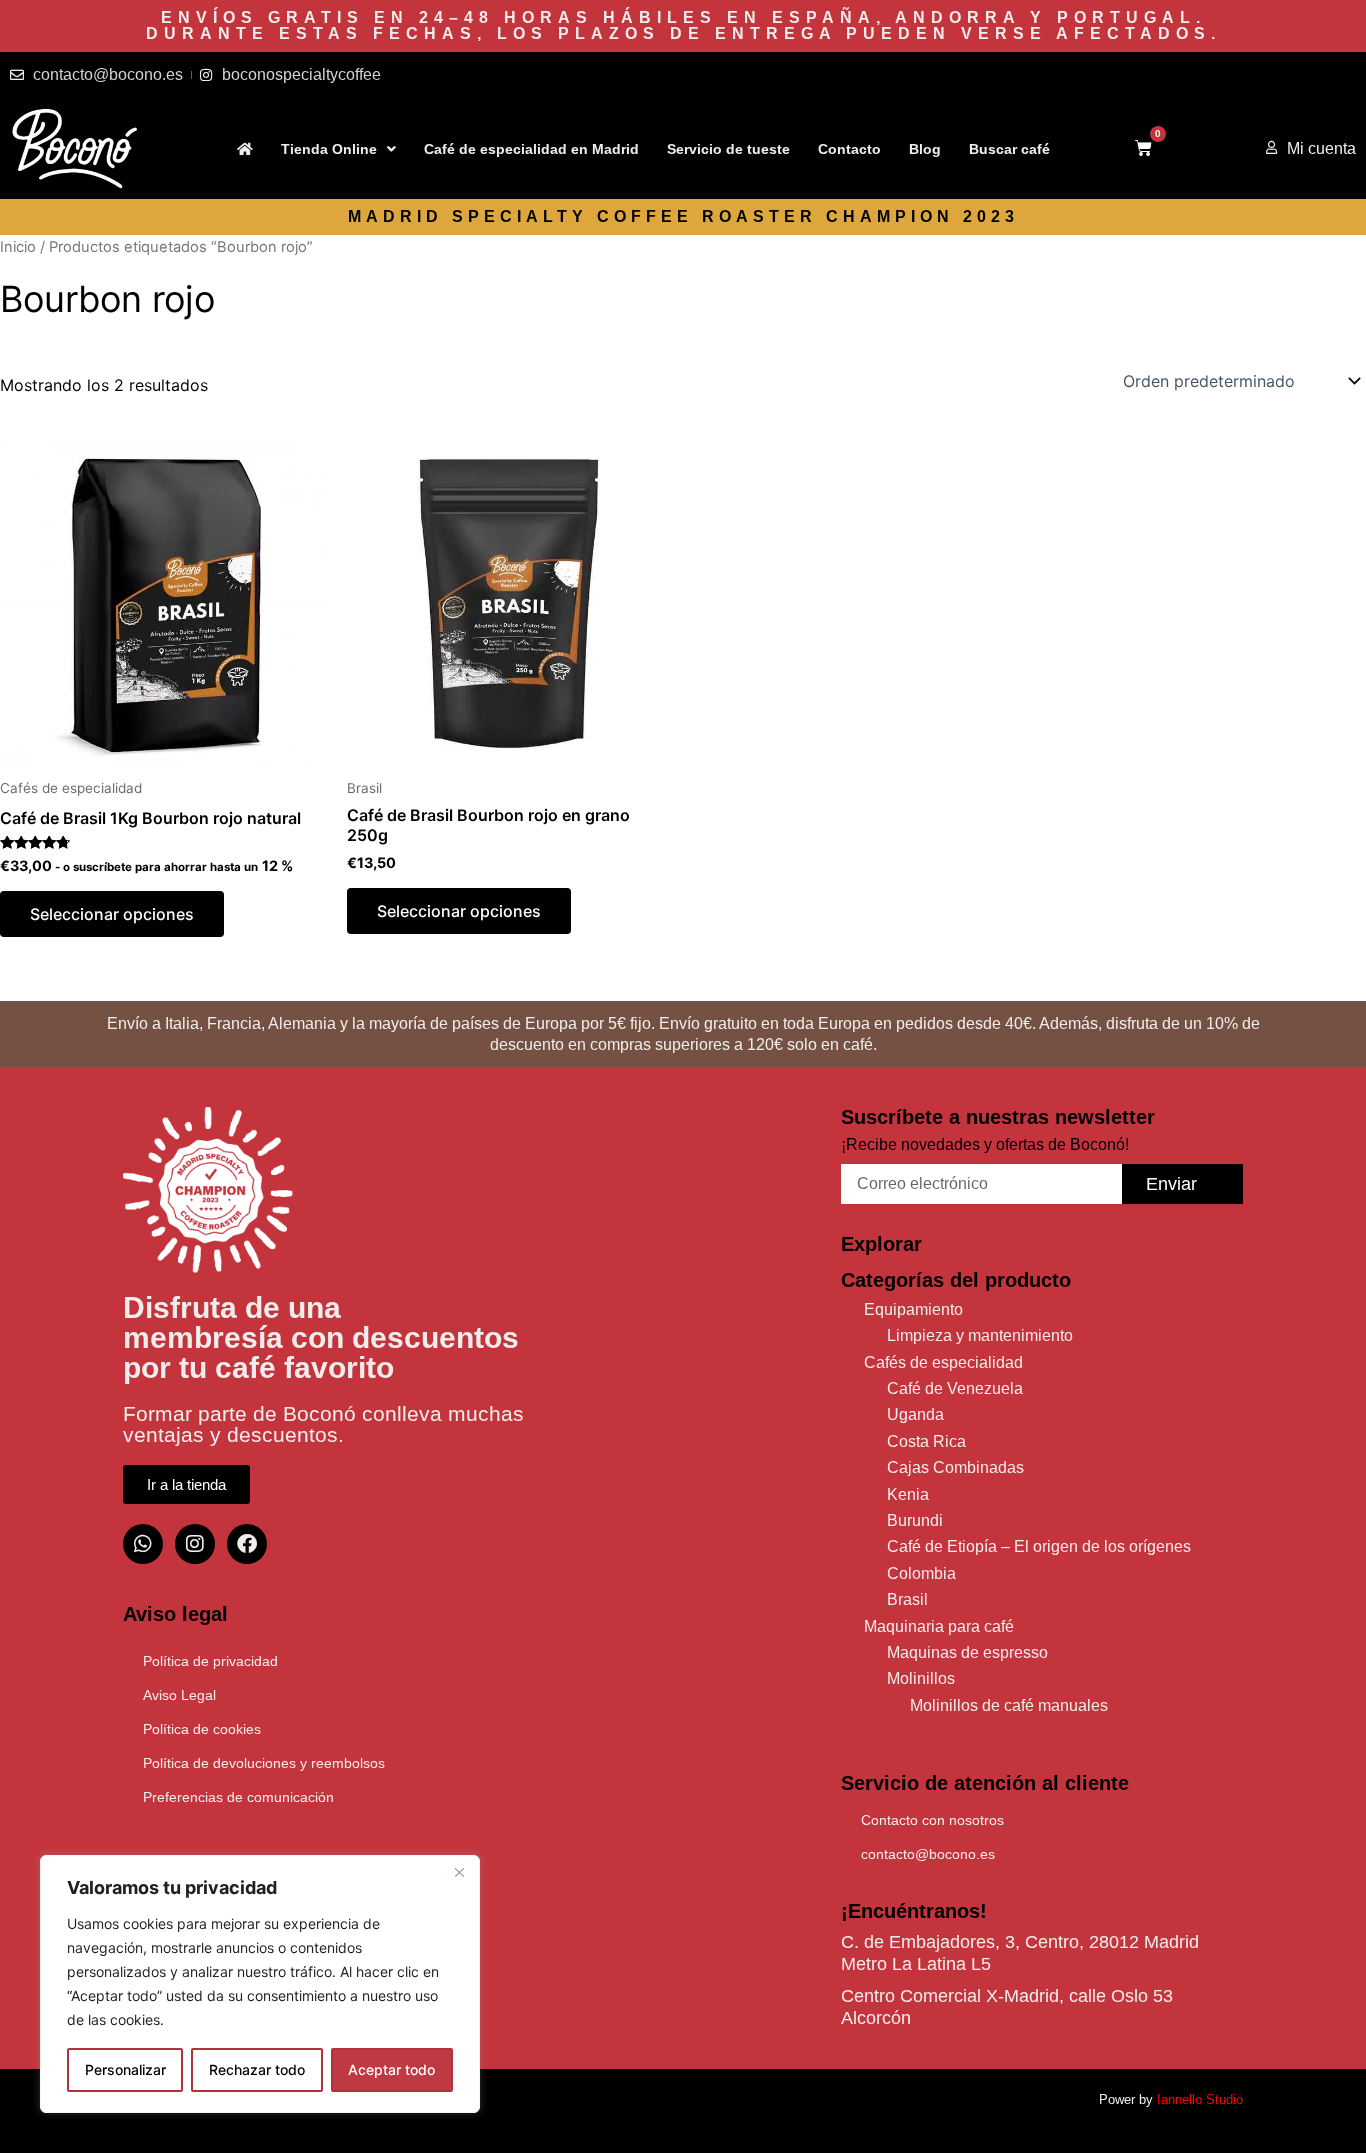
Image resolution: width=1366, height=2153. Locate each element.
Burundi (915, 1520)
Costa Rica (926, 1441)
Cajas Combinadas (955, 1467)
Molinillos (921, 1678)
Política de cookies (202, 1729)
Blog (925, 149)
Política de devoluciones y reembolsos (264, 1763)
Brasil (907, 1599)
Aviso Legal (179, 1695)
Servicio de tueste (728, 149)
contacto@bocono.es (928, 1854)
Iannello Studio (1200, 2099)
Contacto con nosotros (932, 1820)
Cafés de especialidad (943, 1362)
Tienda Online (329, 149)
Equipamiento (913, 1309)
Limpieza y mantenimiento (980, 1335)
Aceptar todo (391, 2069)
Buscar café (1009, 149)
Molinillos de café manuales (1009, 1705)
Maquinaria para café (939, 1626)
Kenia (908, 1494)
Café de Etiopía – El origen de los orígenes (1039, 1546)
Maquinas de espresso (967, 1652)
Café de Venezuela (955, 1388)
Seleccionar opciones (112, 914)
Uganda (915, 1414)
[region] (260, 1984)
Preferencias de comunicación (238, 1797)
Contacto (849, 149)
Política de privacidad (210, 1661)
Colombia (921, 1573)
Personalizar (125, 2069)
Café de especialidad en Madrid (531, 149)
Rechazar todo (257, 2069)
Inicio (18, 247)
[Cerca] (459, 1872)
